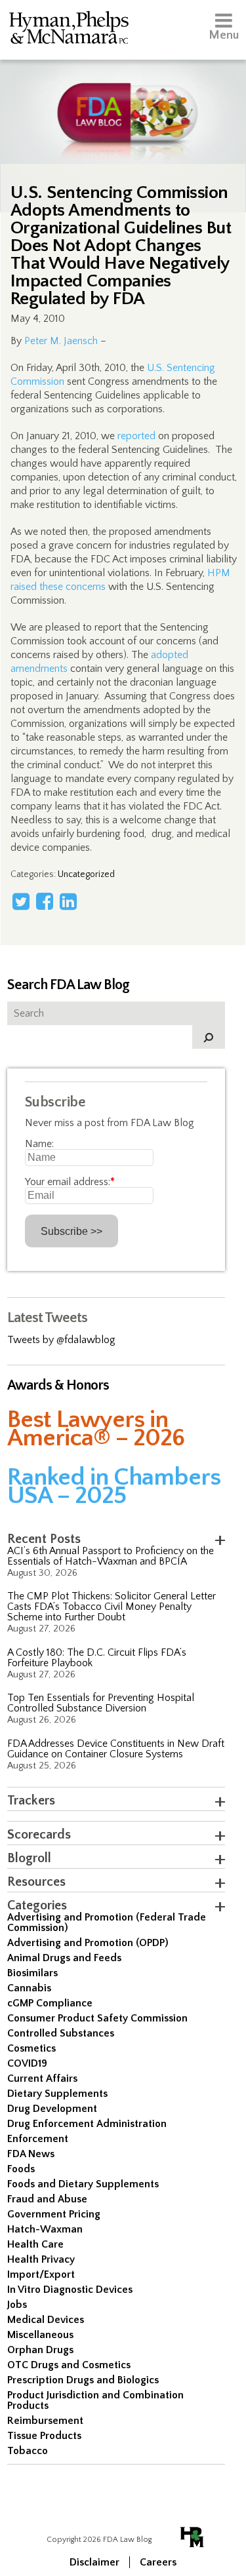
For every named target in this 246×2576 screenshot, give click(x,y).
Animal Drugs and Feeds (64, 1958)
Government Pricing (54, 2214)
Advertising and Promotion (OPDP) (88, 1943)
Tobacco (28, 2451)
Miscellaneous (40, 2335)
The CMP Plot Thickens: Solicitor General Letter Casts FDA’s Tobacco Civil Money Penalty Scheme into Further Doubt (112, 1607)
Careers (158, 2562)
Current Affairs (42, 2078)
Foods (21, 2169)
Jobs (17, 2305)
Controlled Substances (61, 2033)
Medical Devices (46, 2320)
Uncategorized (86, 874)
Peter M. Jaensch (61, 341)
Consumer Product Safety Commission (97, 2018)
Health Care (35, 2244)
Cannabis (29, 1988)
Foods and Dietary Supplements (83, 2184)
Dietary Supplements (57, 2094)
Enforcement (38, 2139)
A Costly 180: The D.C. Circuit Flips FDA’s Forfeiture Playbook (97, 1658)
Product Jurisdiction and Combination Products (95, 2400)
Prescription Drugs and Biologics (83, 2380)
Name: (39, 1144)
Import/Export (41, 2274)
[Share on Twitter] (21, 901)
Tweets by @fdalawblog (61, 1340)
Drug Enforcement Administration (87, 2124)
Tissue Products (44, 2436)
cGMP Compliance (50, 2003)
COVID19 (27, 2063)
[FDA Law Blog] (123, 100)
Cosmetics (31, 2048)
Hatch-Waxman (45, 2229)
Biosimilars (32, 1973)
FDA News (31, 2154)
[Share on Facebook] (45, 901)
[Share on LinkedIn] (68, 901)
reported (136, 436)
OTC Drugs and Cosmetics (69, 2365)
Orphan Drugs (40, 2350)
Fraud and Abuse (47, 2199)
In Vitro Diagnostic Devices (70, 2290)
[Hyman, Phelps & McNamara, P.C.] (69, 30)
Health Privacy (41, 2259)
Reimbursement (45, 2421)
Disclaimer (94, 2562)
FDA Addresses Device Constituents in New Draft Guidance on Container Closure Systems (116, 1749)
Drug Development (52, 2109)
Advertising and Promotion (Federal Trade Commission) (107, 1922)
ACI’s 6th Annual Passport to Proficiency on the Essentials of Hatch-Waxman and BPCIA (111, 1556)
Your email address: (70, 1182)
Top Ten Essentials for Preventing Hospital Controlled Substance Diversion (101, 1703)
